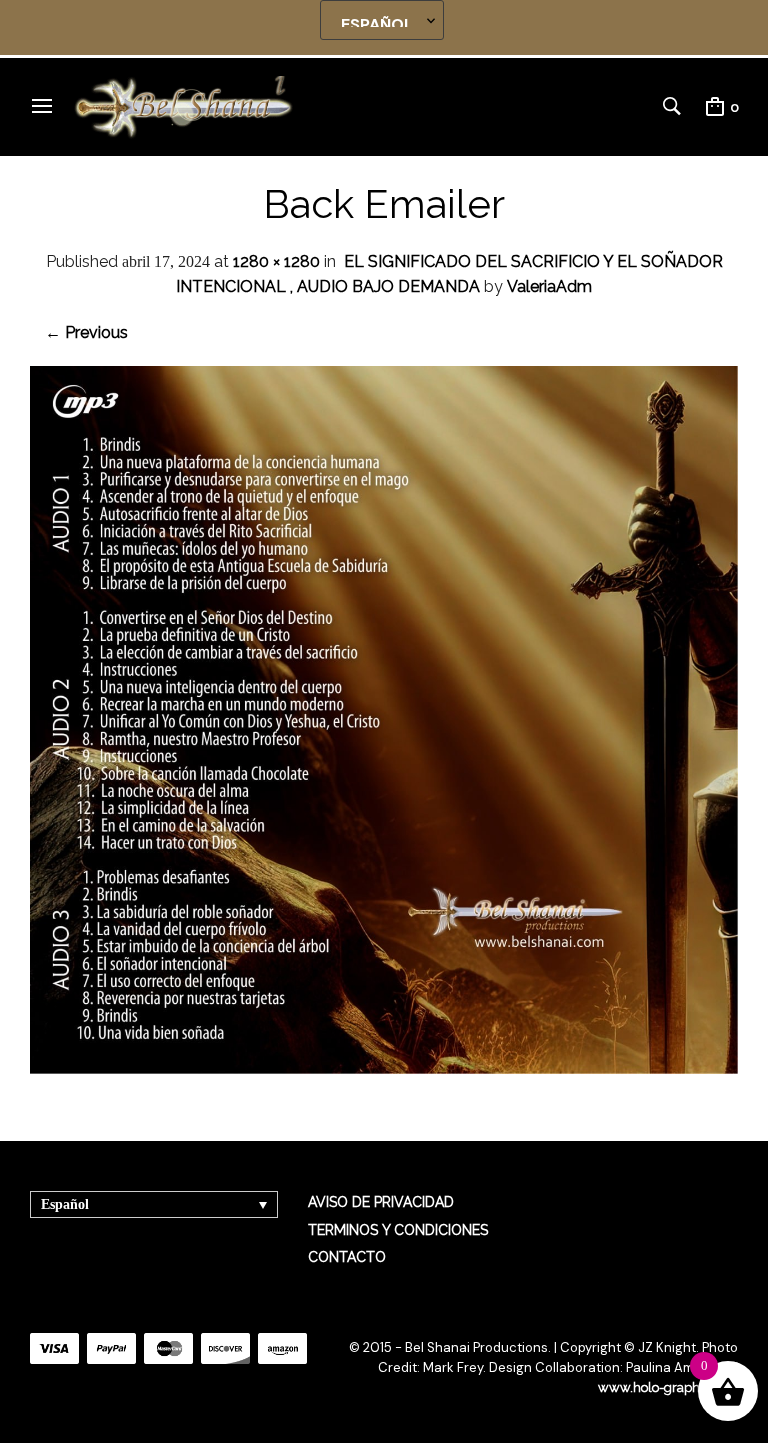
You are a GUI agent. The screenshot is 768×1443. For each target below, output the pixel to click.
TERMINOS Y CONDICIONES (398, 1230)
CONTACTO (347, 1257)
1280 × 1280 (276, 261)
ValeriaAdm (549, 286)
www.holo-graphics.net (668, 1387)
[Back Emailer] (384, 1068)
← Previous (86, 332)
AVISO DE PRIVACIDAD (381, 1202)
